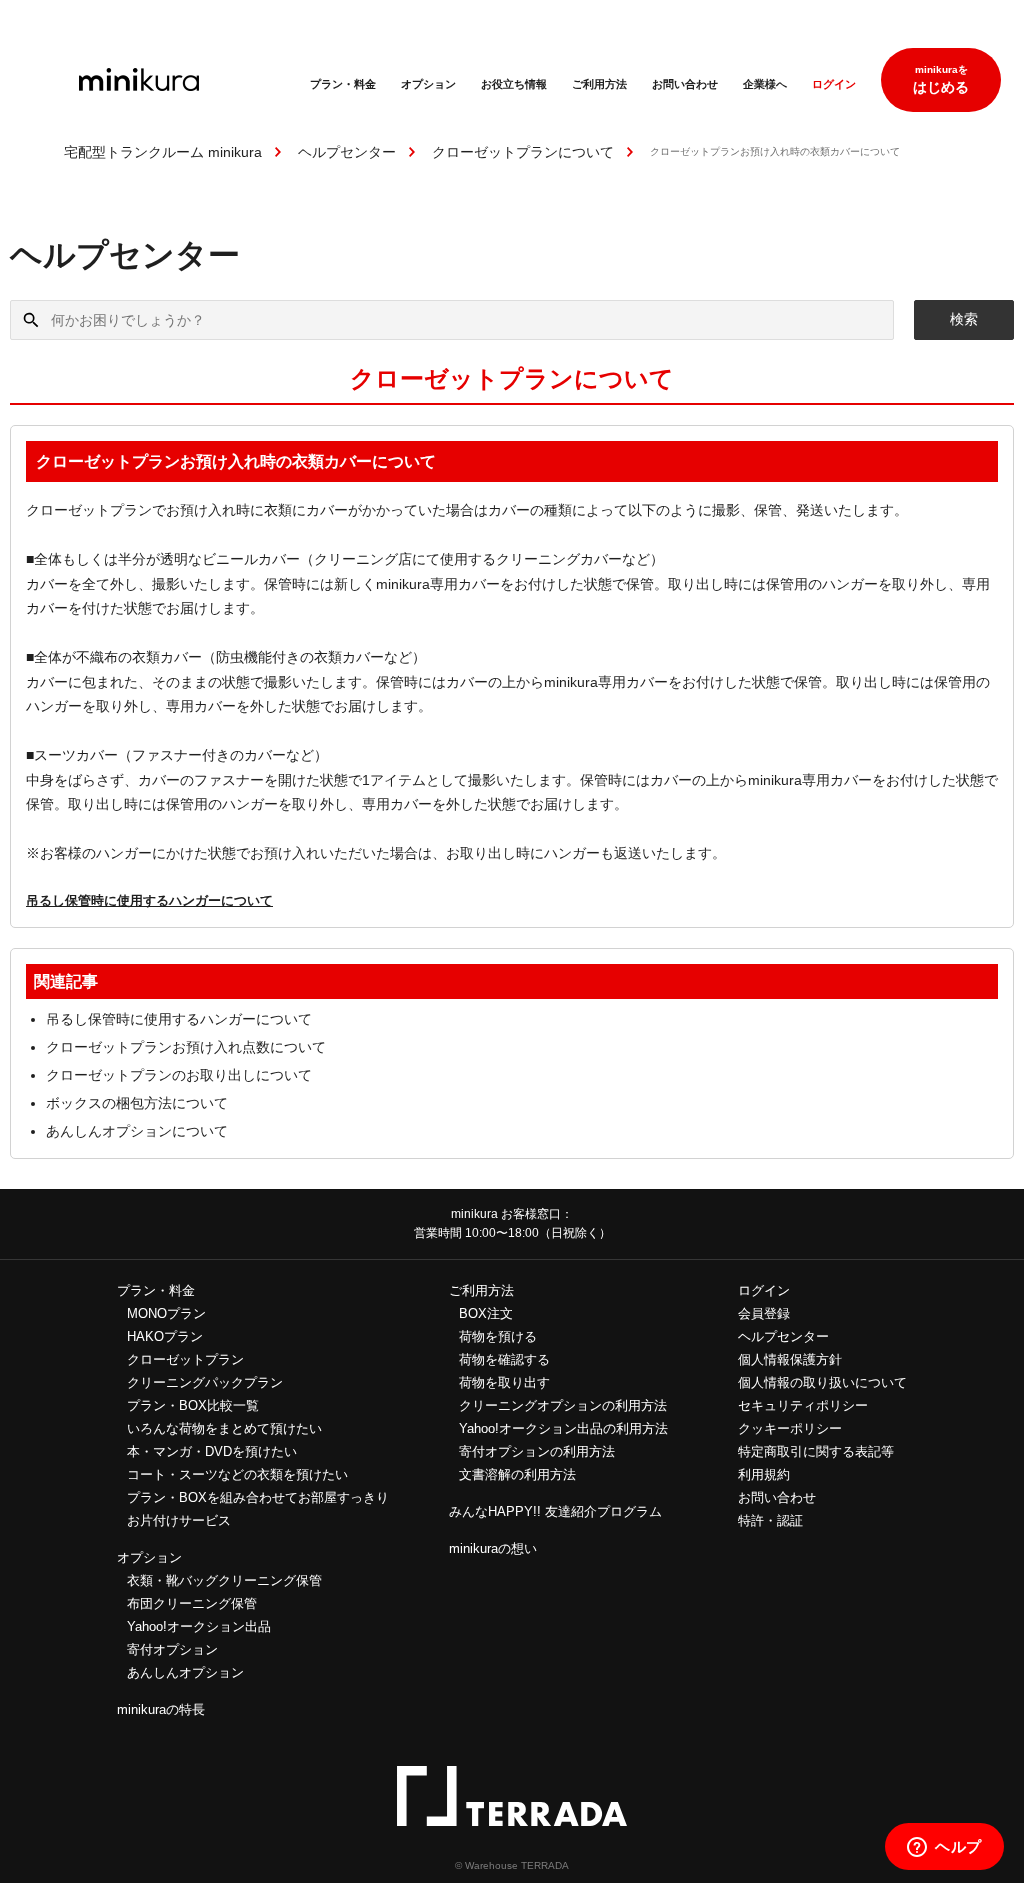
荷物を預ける (498, 1336)
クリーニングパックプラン (205, 1382)
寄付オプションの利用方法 (537, 1451)
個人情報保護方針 (790, 1359)
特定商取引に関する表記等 (816, 1451)
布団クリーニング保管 (192, 1603)
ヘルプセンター (347, 152)
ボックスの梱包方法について (137, 1103)
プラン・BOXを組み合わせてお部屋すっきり (258, 1497)
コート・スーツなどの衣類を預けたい (237, 1474)
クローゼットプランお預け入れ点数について (186, 1047)
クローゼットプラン (185, 1359)
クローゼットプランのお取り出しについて (179, 1075)
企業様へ (765, 84)
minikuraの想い (493, 1548)
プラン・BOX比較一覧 (193, 1405)
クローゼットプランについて (523, 152)
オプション (428, 84)
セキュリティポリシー (803, 1405)
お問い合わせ (685, 84)
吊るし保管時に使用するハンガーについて (149, 900)
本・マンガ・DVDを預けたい (212, 1451)
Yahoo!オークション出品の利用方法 (563, 1428)
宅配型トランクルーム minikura (163, 152)
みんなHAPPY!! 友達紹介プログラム (555, 1511)
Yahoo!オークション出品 (199, 1626)
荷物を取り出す (504, 1382)
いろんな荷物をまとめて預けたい (224, 1428)
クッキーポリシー (790, 1428)
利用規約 (764, 1474)
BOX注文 (486, 1313)
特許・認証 (770, 1520)
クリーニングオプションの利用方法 (563, 1405)
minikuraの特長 (161, 1709)
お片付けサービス (179, 1520)
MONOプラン (166, 1313)
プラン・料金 (343, 84)
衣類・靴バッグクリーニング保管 (224, 1580)
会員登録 (764, 1313)
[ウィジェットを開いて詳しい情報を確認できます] (944, 1848)
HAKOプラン (165, 1336)
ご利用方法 (599, 84)
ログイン (834, 84)
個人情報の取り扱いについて (822, 1382)
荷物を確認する (504, 1359)
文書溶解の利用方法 (517, 1474)
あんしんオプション (185, 1672)
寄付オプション (172, 1649)
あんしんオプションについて (137, 1131)
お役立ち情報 (514, 84)
